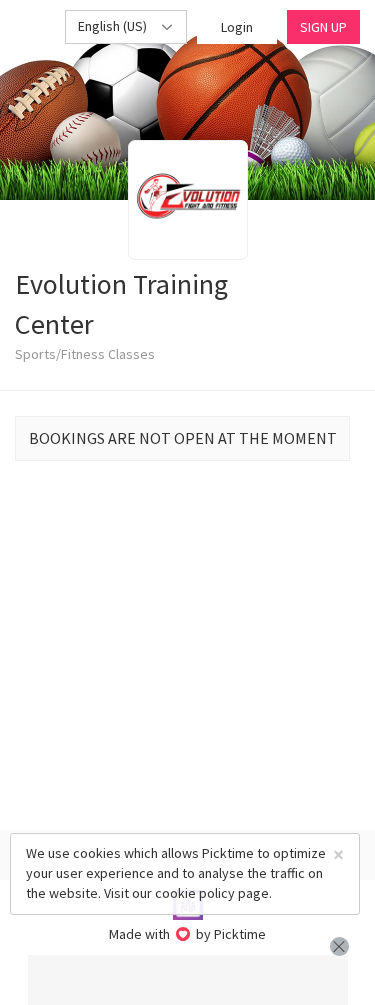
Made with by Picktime (187, 934)
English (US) (114, 26)
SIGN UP (323, 27)
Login (237, 27)
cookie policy (195, 893)
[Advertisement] (188, 980)
